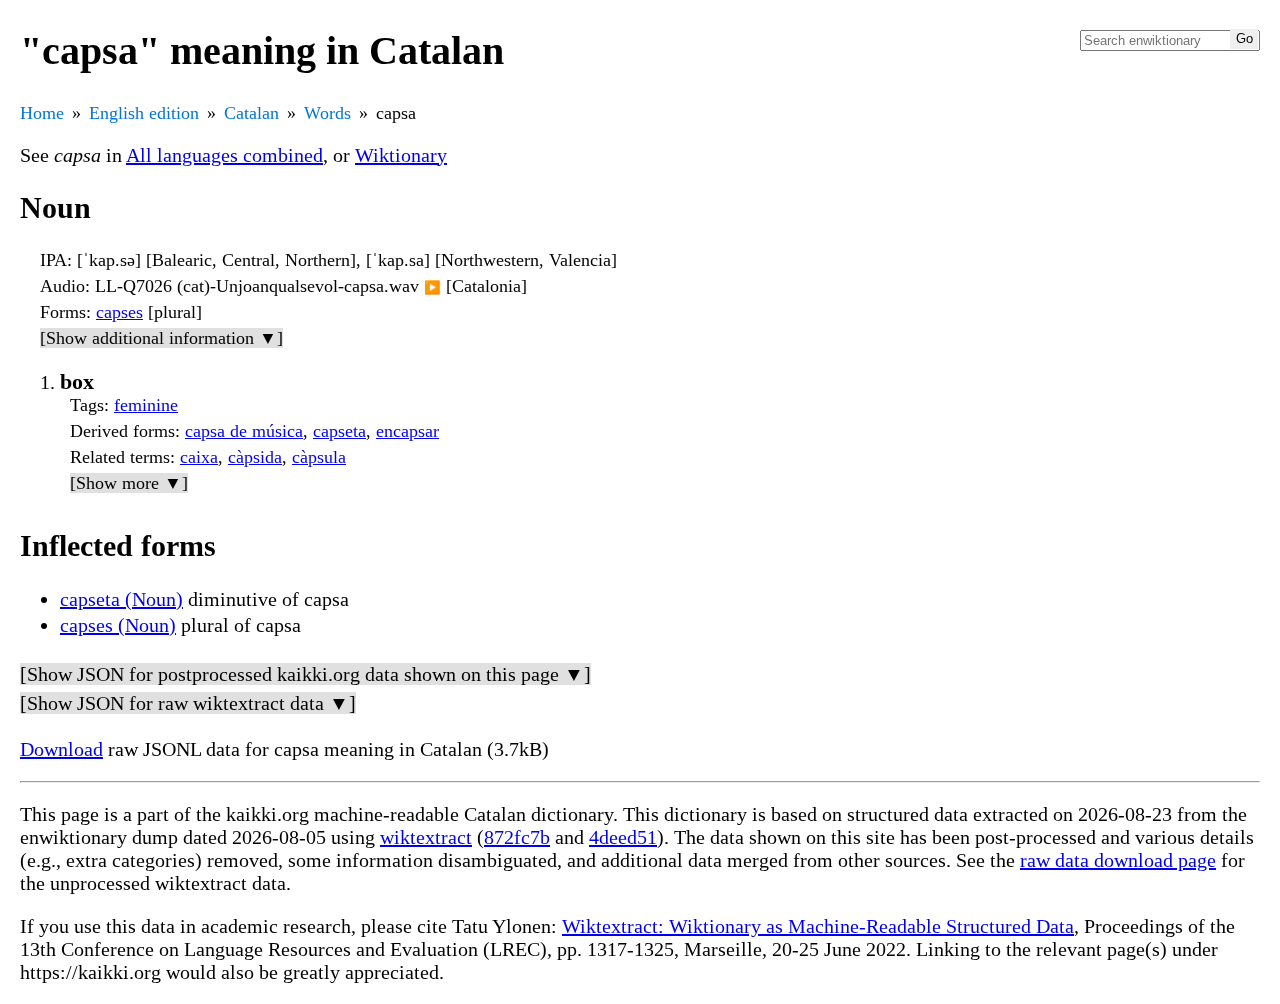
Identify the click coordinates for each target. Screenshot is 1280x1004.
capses (119, 312)
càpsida (255, 457)
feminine (146, 405)
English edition (144, 113)
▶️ (432, 287)
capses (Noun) (118, 625)
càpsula (319, 457)
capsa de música (244, 431)
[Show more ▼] (129, 483)
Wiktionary (401, 155)
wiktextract (426, 837)
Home (42, 113)
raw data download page (1118, 860)
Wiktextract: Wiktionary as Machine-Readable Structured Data (818, 926)
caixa (199, 457)
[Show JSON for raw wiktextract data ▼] (188, 703)
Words (327, 113)
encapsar (407, 431)
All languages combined (224, 155)
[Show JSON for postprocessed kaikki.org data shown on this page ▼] (305, 674)
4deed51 (623, 837)
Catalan (251, 113)
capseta (339, 431)
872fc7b (517, 837)
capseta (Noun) (121, 599)
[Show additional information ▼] (161, 338)
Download (61, 749)
